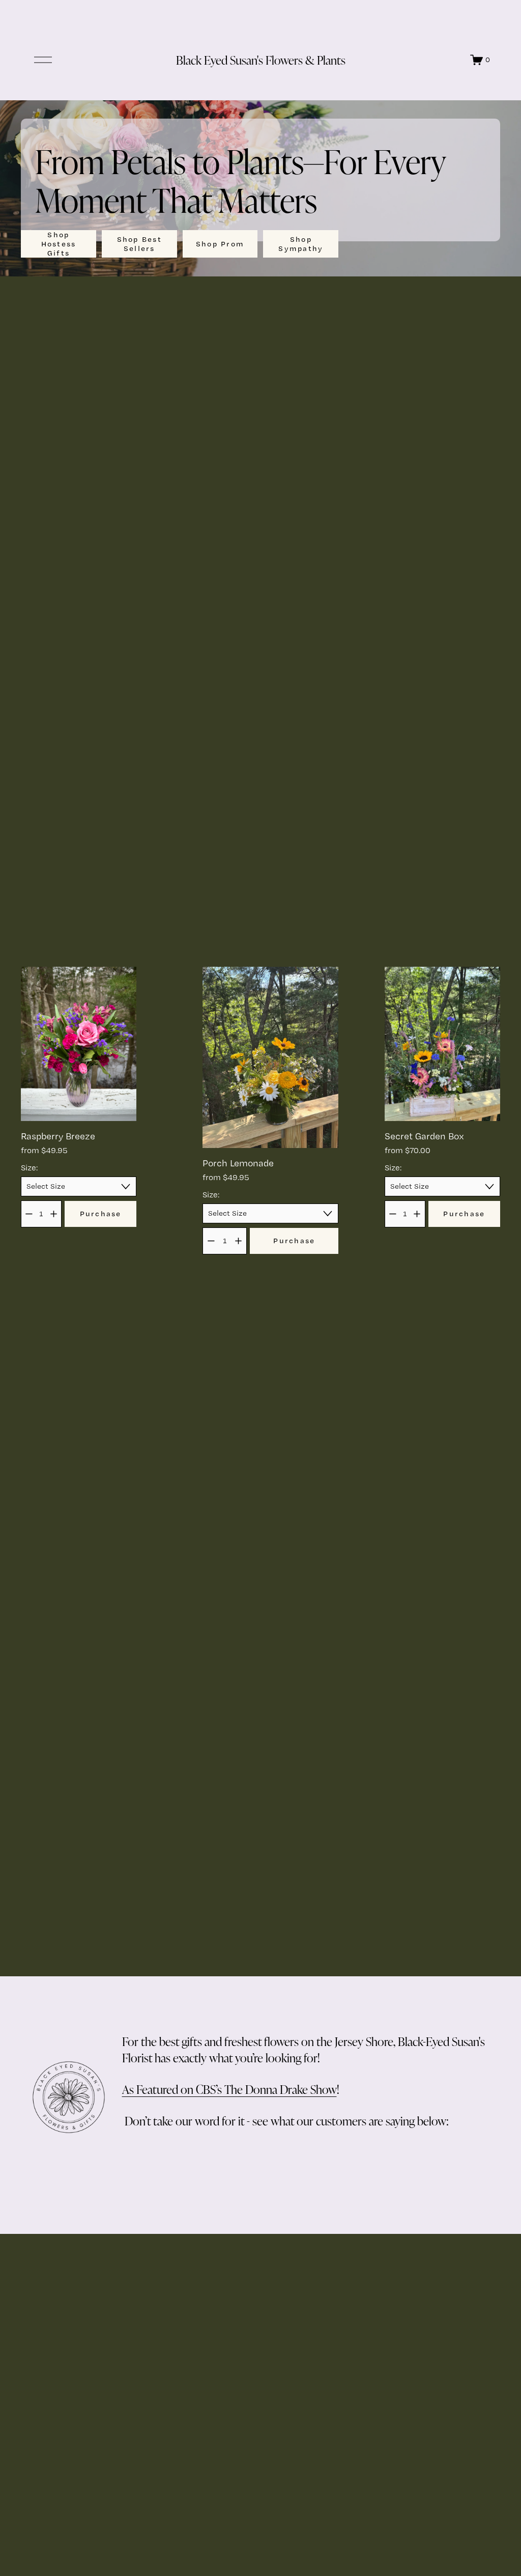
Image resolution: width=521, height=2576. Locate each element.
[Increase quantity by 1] (54, 1214)
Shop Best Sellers (139, 244)
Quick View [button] (79, 1103)
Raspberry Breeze (58, 1136)
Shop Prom (220, 244)
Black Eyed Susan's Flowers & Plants (261, 60)
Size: (29, 1168)
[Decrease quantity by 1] (29, 1214)
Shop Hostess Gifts (59, 244)
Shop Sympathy (301, 244)
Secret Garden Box (424, 1136)
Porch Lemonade (238, 1163)
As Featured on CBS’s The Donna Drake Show (229, 2089)
